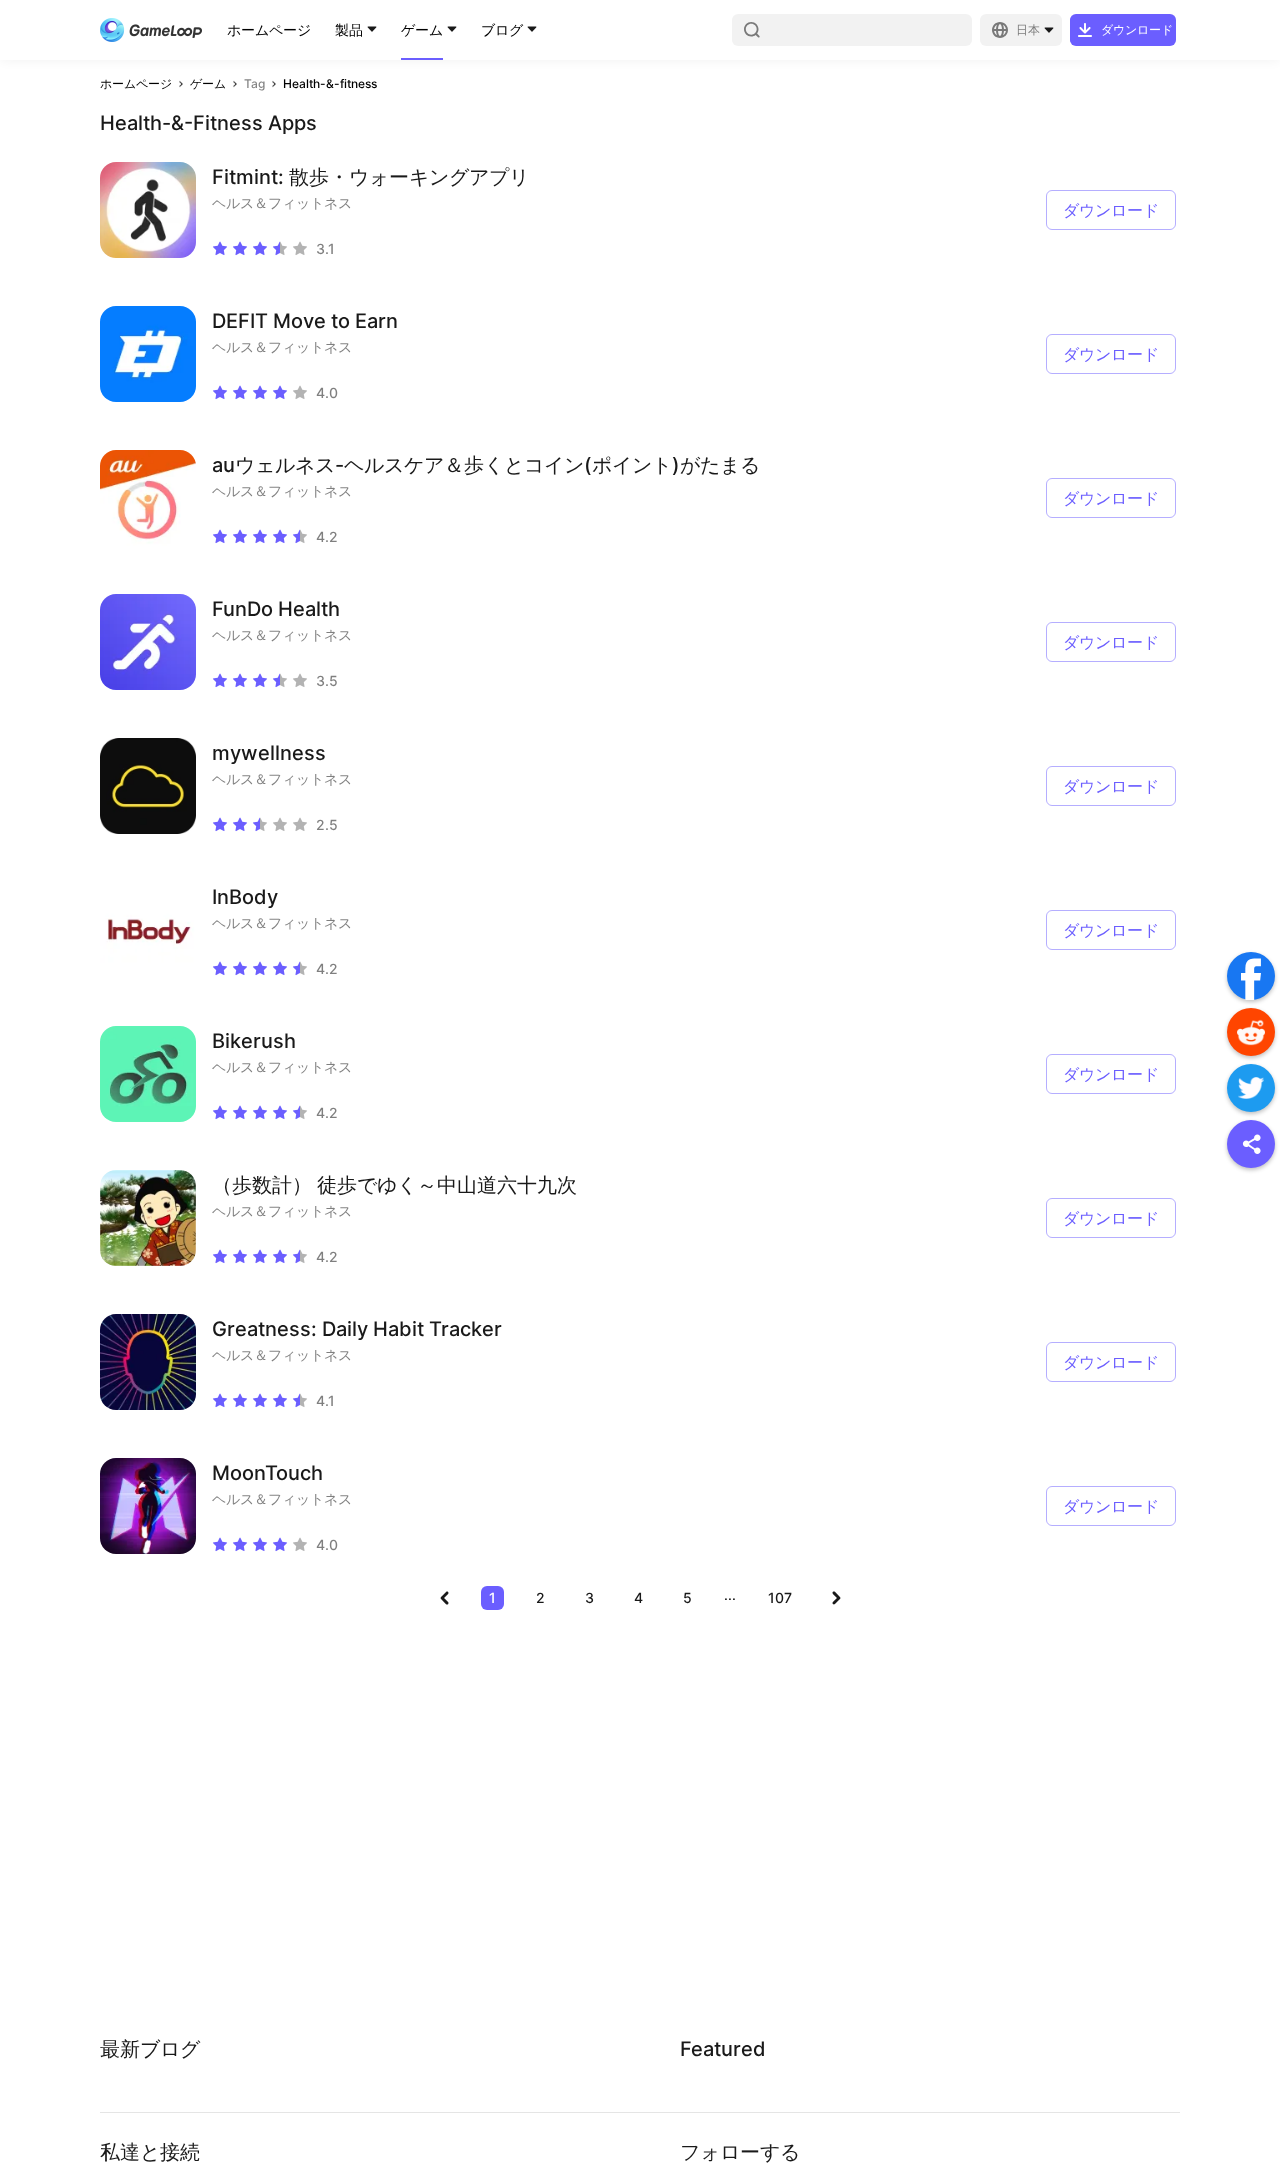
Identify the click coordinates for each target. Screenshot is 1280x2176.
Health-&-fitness (330, 83)
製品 (349, 29)
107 (780, 1597)
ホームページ (269, 29)
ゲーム (422, 29)
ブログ (502, 29)
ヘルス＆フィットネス (282, 202)
